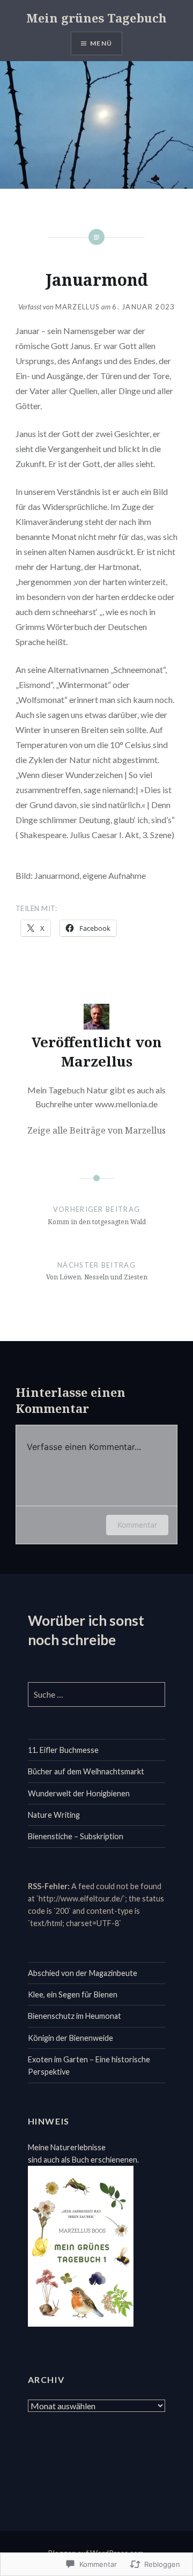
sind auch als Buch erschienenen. (83, 2160)
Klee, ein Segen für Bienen (73, 1994)
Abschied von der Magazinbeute (83, 1973)
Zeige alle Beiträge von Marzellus (96, 1130)
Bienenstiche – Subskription (76, 1836)
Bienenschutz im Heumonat (75, 2016)
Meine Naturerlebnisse (67, 2147)
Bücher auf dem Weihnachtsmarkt (86, 1771)
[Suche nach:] (97, 1695)
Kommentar (137, 1525)
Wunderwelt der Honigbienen (79, 1793)
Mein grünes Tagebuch (96, 18)
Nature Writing (54, 1815)
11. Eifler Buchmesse (63, 1750)
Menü (101, 43)
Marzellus (78, 307)
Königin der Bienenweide (70, 2038)
